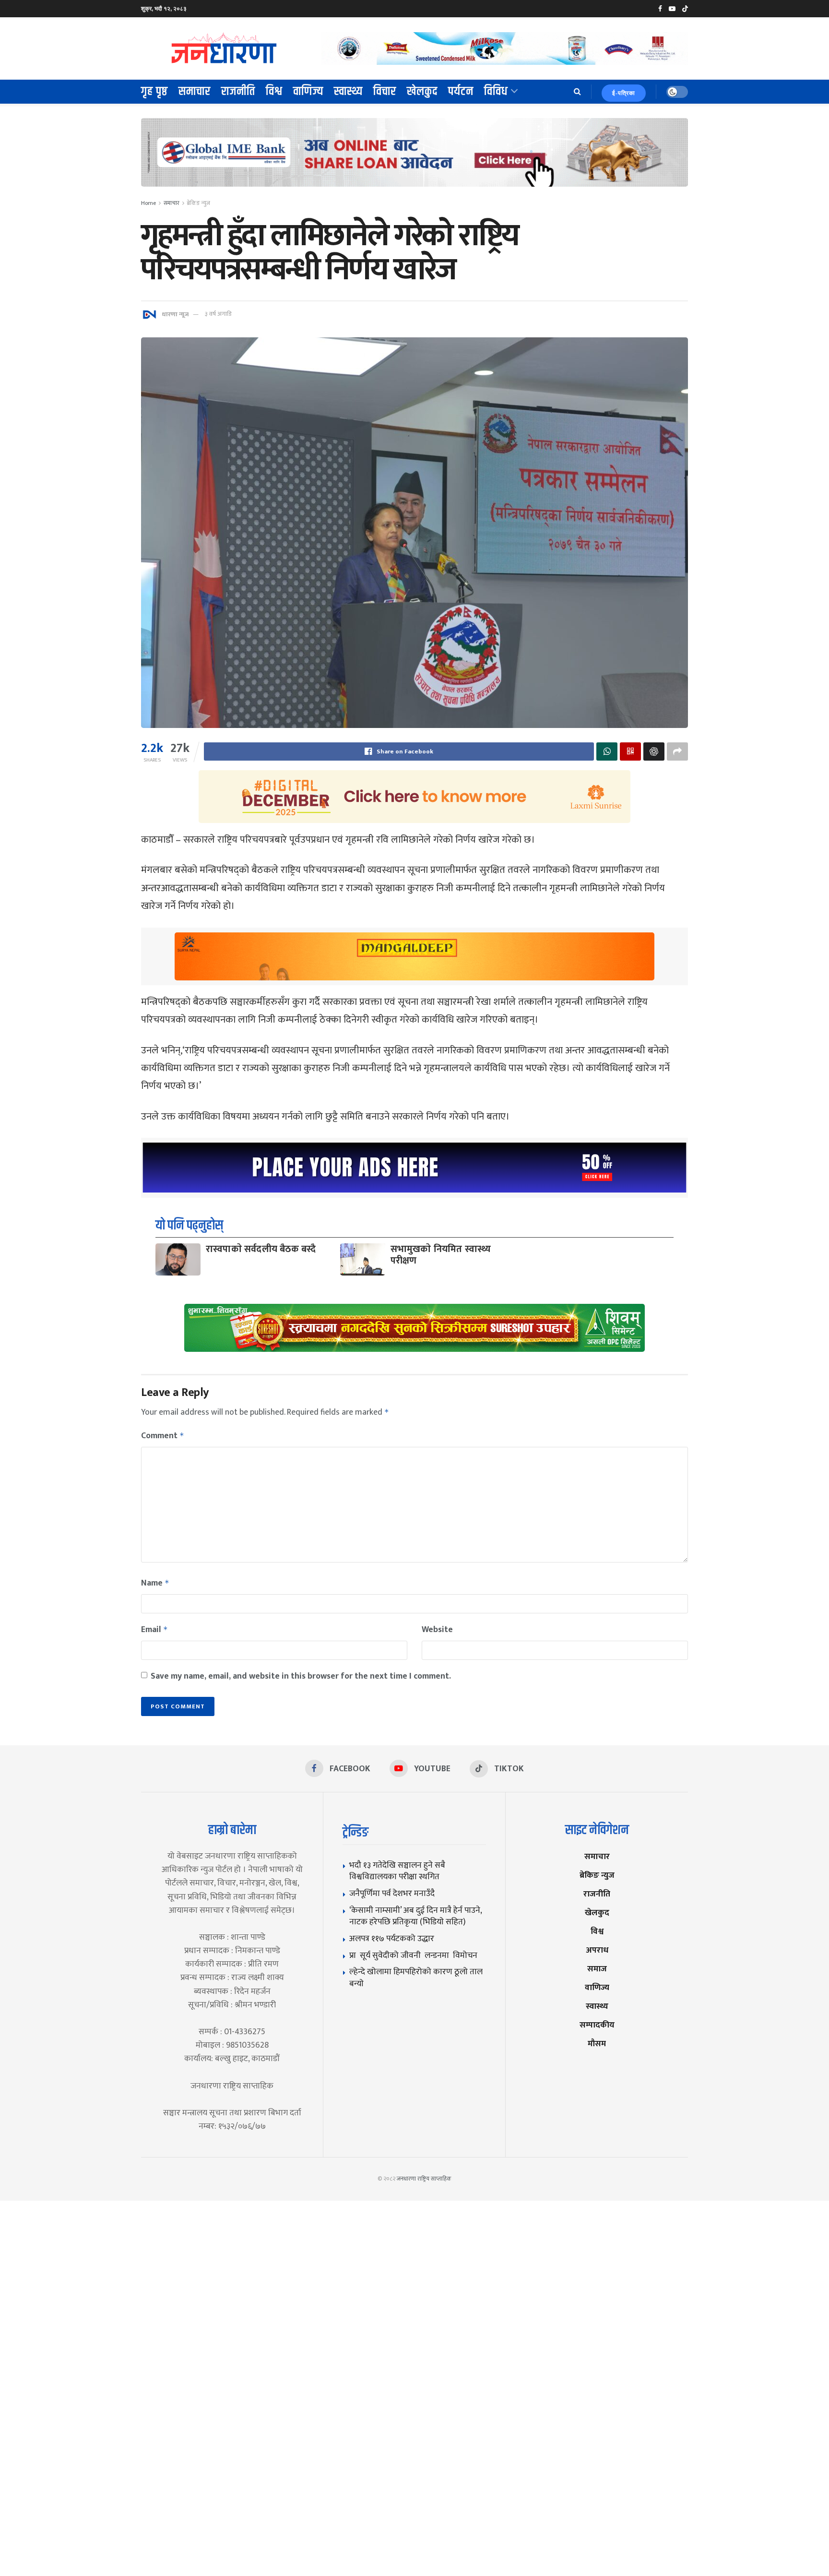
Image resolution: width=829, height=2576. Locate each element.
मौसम (597, 2044)
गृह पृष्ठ (154, 92)
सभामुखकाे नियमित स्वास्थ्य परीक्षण (441, 1255)
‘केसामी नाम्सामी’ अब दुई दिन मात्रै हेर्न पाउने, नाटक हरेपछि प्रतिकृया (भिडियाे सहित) (415, 1916)
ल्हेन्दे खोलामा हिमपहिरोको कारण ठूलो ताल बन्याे (416, 1978)
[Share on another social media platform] (677, 751)
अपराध (597, 1950)
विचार (385, 92)
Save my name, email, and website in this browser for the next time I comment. (301, 1676)
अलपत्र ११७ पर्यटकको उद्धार (392, 1938)
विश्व (274, 92)
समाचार (195, 92)
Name (155, 1583)
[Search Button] (577, 92)
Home (148, 203)
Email (154, 1630)
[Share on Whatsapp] (607, 751)
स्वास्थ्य (348, 92)
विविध (496, 92)
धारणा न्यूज (175, 314)
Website (437, 1630)
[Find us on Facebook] (660, 9)
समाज (597, 1969)
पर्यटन (461, 92)
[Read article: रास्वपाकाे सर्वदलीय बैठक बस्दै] (178, 1259)
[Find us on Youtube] (672, 9)
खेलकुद (422, 92)
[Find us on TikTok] (685, 9)
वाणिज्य (308, 92)
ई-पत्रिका (624, 93)
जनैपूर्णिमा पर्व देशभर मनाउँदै (392, 1893)
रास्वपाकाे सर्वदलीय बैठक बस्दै (261, 1249)
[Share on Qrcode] (630, 751)
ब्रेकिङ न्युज (199, 203)
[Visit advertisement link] (505, 48)
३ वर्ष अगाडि (218, 314)
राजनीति (238, 92)
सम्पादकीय (597, 2025)
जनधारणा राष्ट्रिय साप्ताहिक (424, 2179)
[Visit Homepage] (225, 48)
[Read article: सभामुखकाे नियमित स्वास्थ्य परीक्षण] (363, 1259)
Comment (163, 1436)
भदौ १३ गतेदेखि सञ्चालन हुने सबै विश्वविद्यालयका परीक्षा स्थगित (397, 1871)
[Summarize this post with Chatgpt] (654, 751)
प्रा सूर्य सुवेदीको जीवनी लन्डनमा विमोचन (415, 1955)
